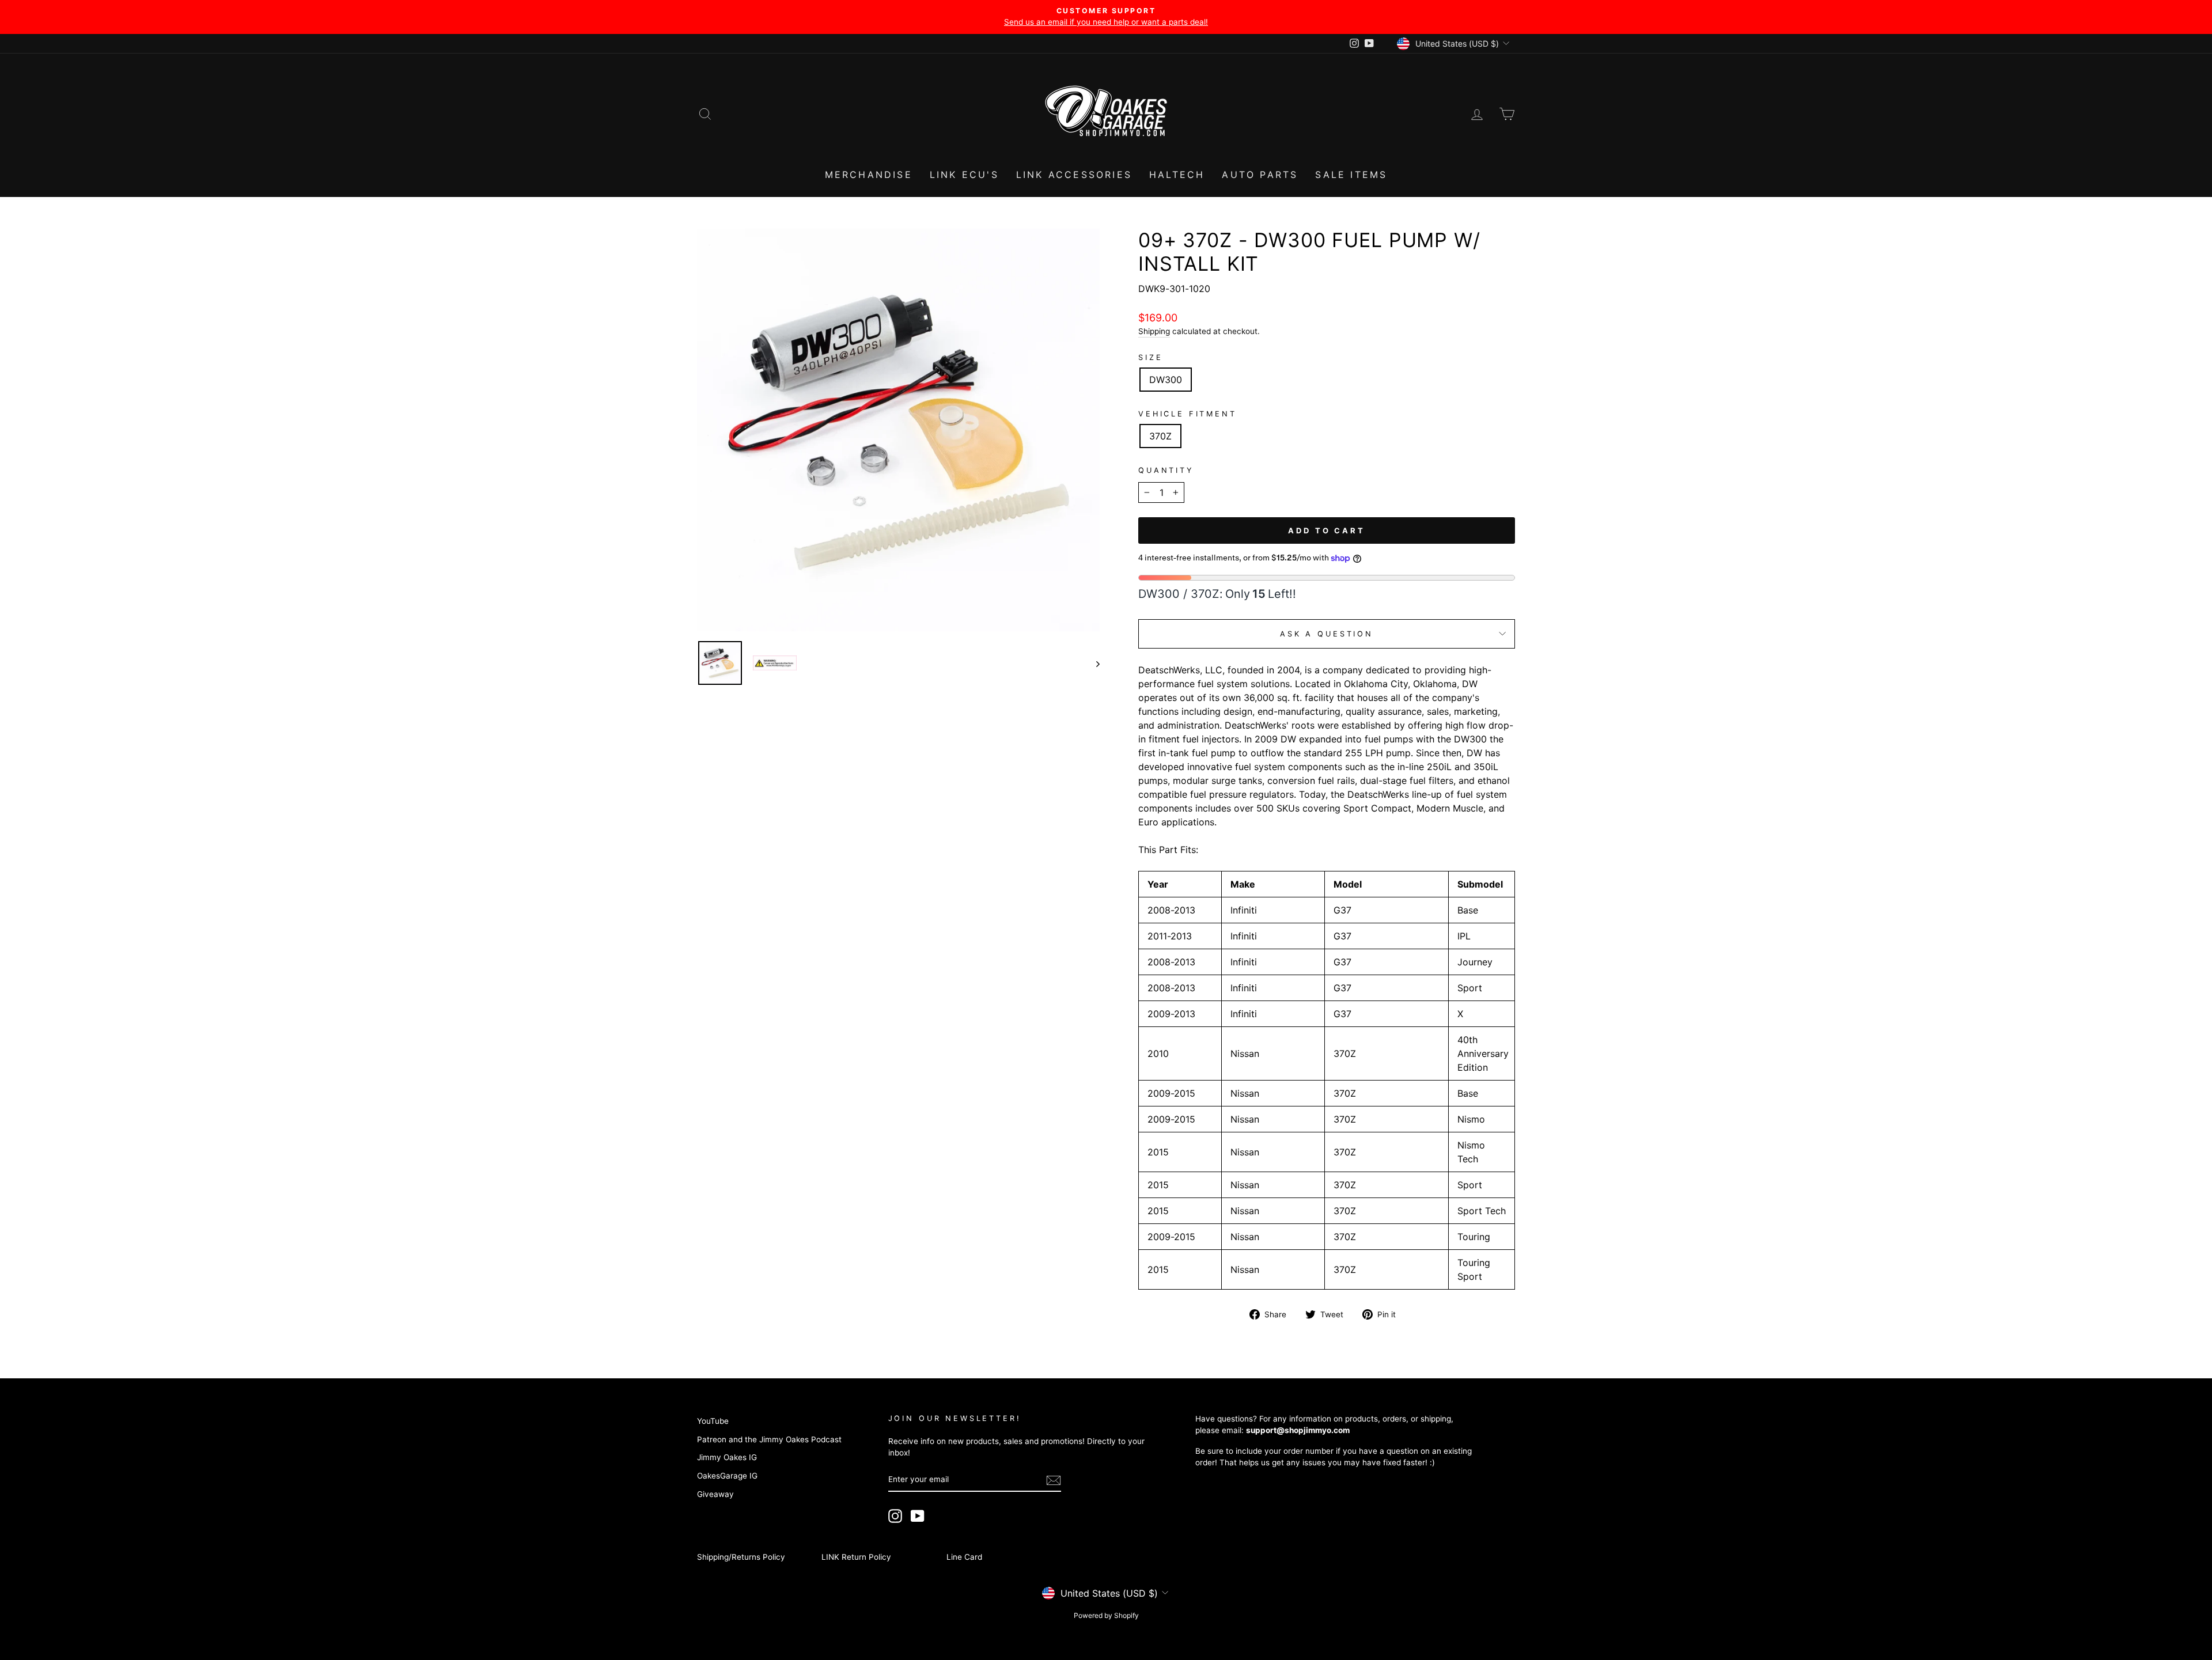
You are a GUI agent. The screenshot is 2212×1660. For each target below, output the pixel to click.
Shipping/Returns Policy (741, 1557)
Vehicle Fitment (1188, 414)
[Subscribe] (1054, 1480)
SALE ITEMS (1351, 175)
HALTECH (1177, 175)
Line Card (964, 1557)
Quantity (1166, 470)
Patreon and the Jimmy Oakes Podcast (769, 1439)
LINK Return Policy (856, 1557)
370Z (1160, 436)
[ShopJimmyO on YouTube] (918, 1516)
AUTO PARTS (1260, 175)
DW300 (1166, 380)
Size (1150, 357)
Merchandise (869, 175)
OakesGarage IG (727, 1476)
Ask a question (1327, 634)
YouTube (713, 1421)
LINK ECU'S (964, 175)
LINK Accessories (1074, 175)
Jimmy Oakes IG (727, 1457)
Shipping (1154, 331)
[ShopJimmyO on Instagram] (895, 1516)
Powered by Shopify (1106, 1615)
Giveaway (715, 1494)
